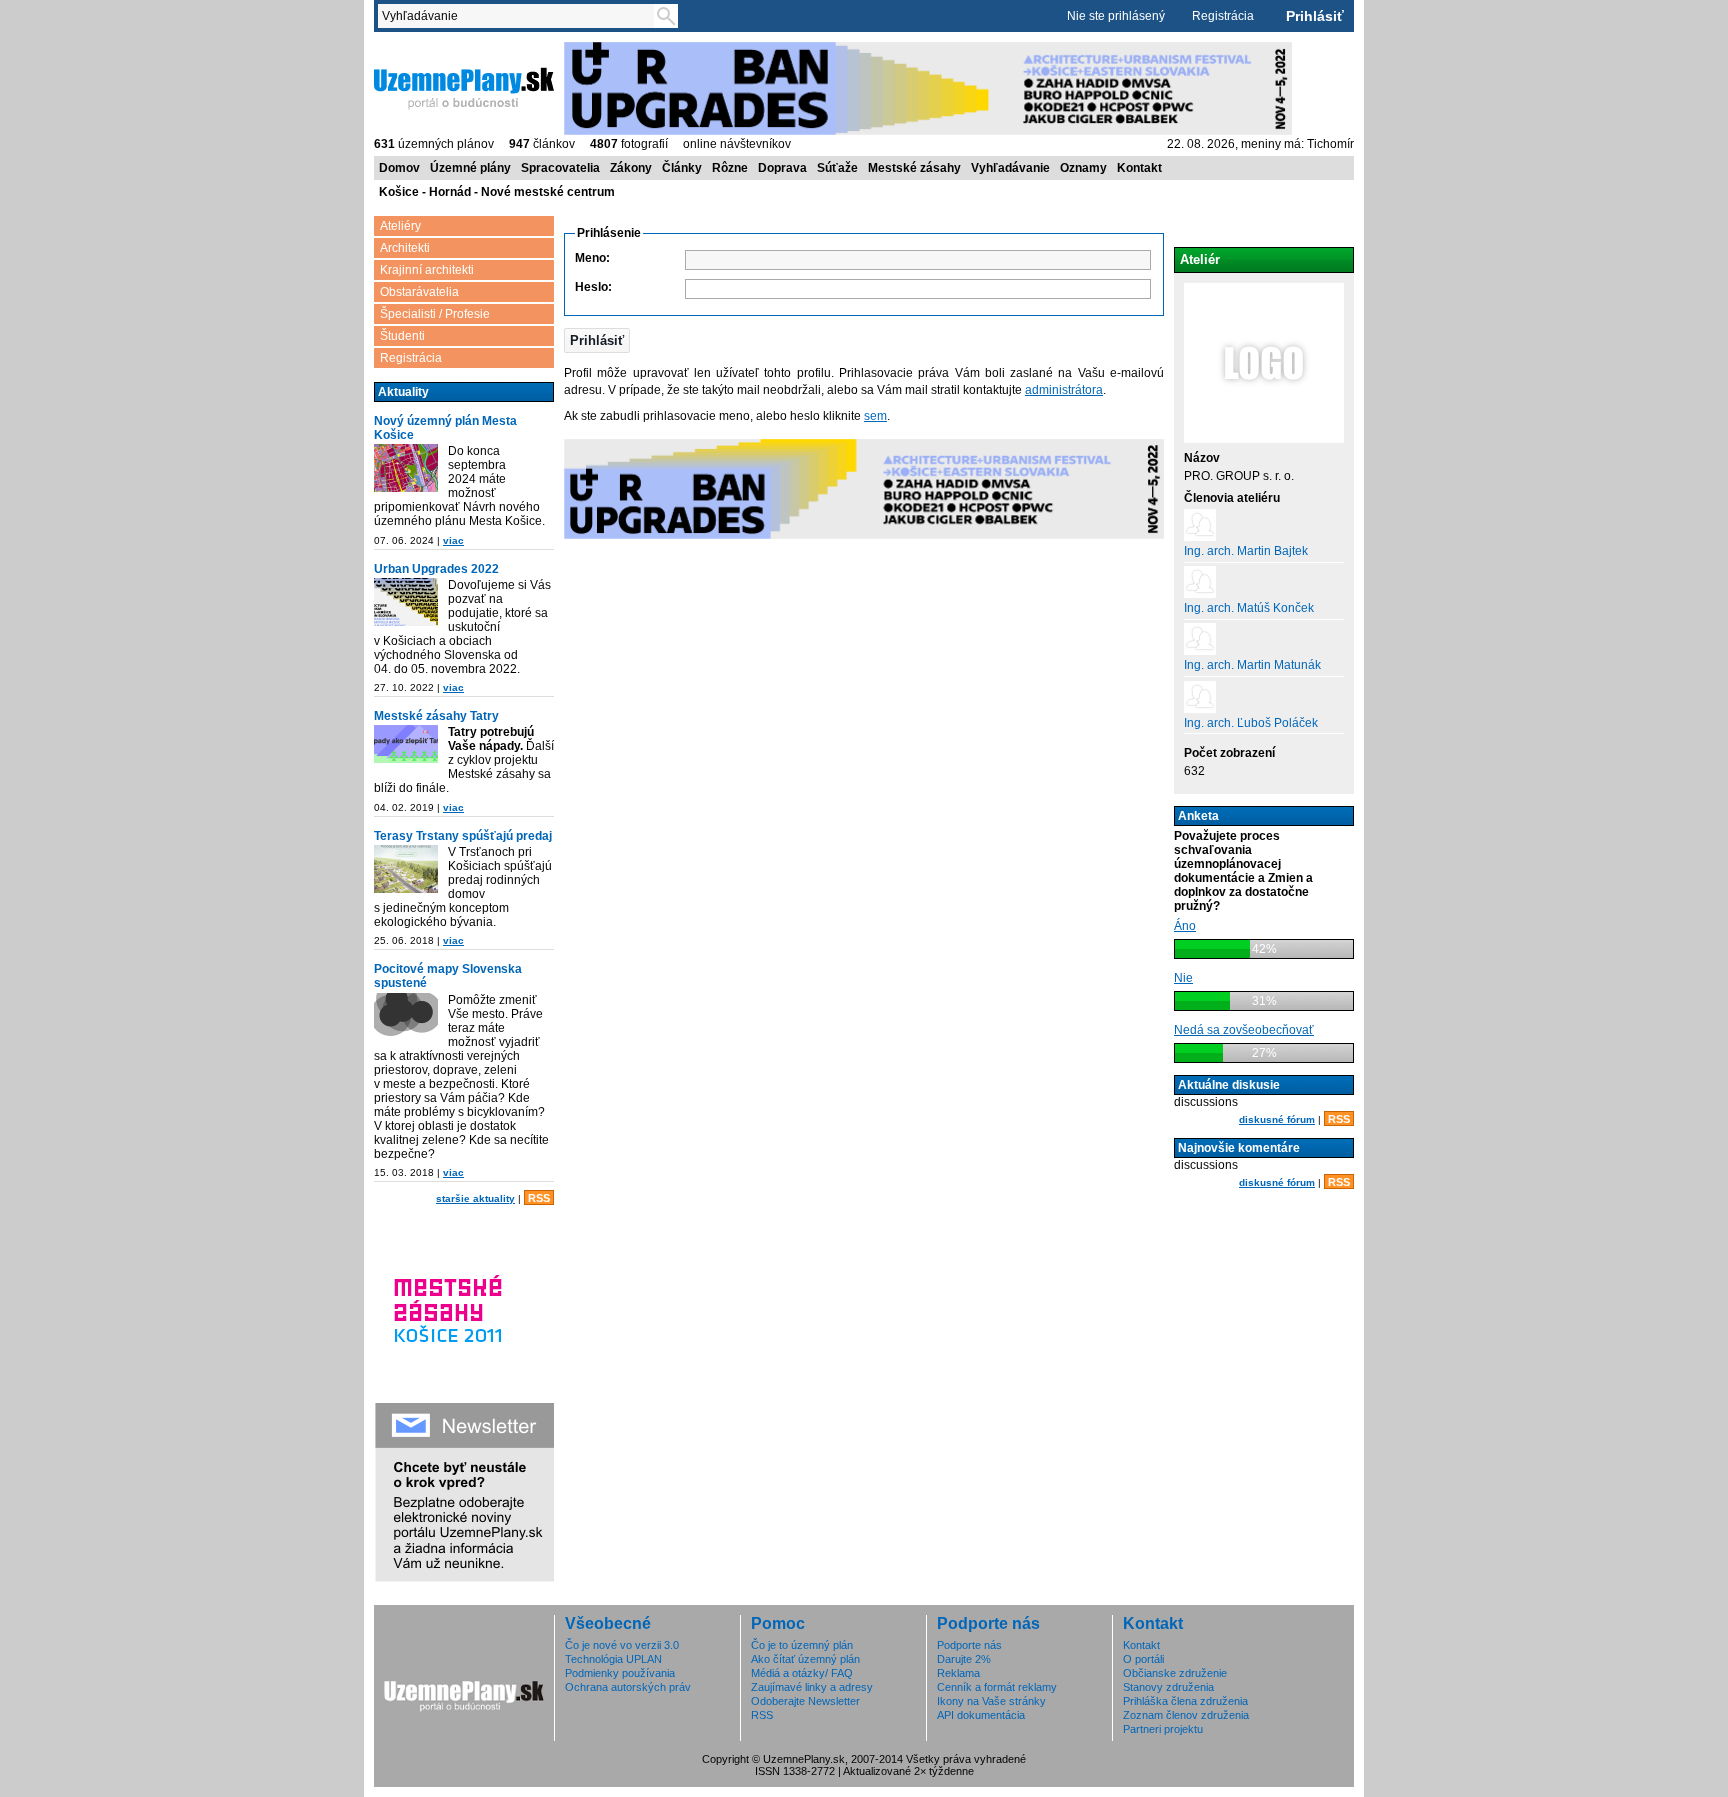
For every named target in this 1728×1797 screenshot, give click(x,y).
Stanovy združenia (1168, 1687)
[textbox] (520, 16)
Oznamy (1083, 168)
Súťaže (837, 168)
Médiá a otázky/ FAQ (802, 1673)
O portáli (1143, 1659)
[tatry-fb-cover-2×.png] (406, 745)
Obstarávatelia (419, 292)
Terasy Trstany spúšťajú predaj (463, 836)
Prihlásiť (1315, 16)
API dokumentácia (981, 1715)
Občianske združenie (1175, 1673)
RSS (539, 1198)
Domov (399, 168)
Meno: (592, 258)
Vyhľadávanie (1010, 168)
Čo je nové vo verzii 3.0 (622, 1645)
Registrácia (1223, 16)
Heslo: (593, 287)
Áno (1185, 926)
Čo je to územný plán (802, 1645)
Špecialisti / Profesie (435, 314)
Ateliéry (400, 226)
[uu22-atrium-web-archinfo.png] (406, 603)
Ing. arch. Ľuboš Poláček (1251, 723)
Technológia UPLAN (613, 1659)
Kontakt (1139, 168)
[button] (597, 340)
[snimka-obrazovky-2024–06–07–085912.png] (406, 469)
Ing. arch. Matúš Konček (1249, 608)
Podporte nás (969, 1645)
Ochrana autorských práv (628, 1687)
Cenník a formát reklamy (997, 1687)
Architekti (405, 248)
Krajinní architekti (427, 270)
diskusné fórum (1277, 1119)
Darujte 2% (964, 1659)
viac (453, 540)
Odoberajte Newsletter (805, 1701)
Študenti (402, 336)
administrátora (1064, 390)
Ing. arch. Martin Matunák (1252, 665)
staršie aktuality (475, 1198)
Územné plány (470, 168)
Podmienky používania (620, 1673)
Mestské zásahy (914, 168)
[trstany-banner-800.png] (406, 870)
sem (875, 416)
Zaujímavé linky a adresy (812, 1687)
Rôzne (730, 168)
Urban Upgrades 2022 (436, 569)
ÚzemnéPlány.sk (421, 49)
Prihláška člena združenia (1185, 1701)
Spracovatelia (560, 168)
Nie (1183, 978)
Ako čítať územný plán (805, 1659)
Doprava (782, 168)
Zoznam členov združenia (1186, 1715)
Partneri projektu (1163, 1729)
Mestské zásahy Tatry (436, 716)
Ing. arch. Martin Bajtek (1246, 551)
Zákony (631, 168)
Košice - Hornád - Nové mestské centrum (497, 192)
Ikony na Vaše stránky (991, 1701)
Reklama (958, 1673)
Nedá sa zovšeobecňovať (1244, 1030)
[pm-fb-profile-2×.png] (406, 1018)
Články (682, 168)
